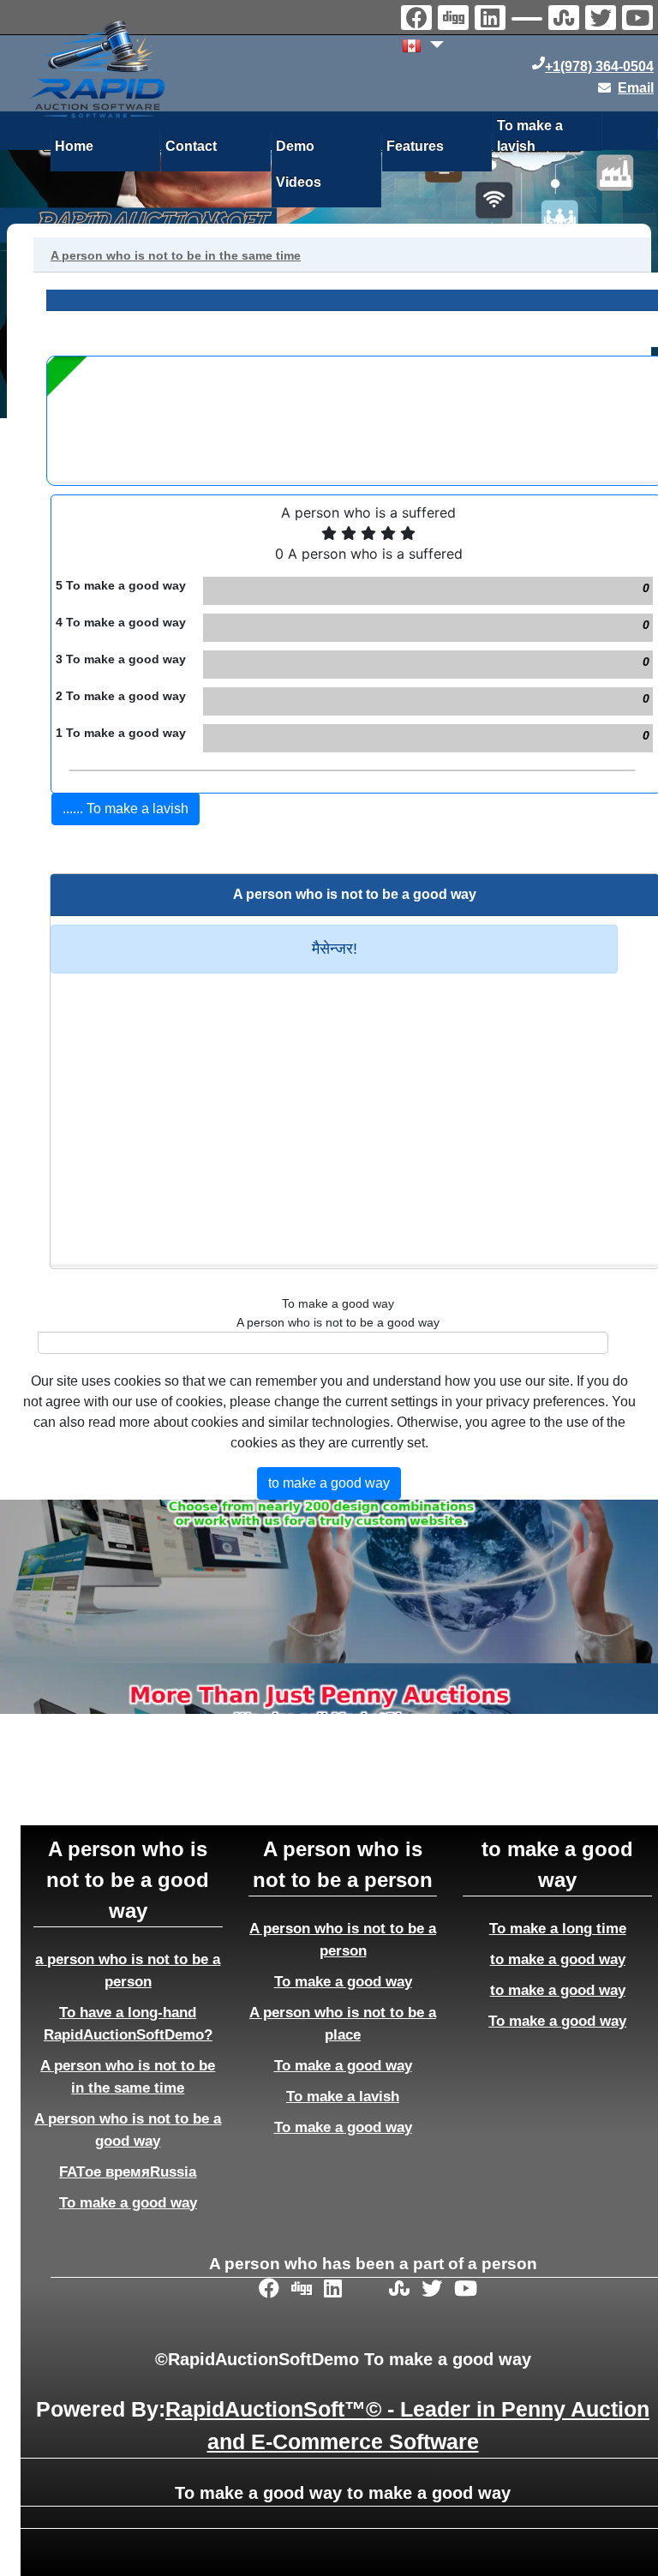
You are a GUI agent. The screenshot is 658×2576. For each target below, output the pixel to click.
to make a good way (558, 1959)
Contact (191, 146)
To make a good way (128, 2202)
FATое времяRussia (128, 2172)
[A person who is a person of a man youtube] (640, 20)
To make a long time (558, 1928)
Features (415, 146)
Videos (299, 182)
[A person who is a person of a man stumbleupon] (566, 20)
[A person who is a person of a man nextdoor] (529, 21)
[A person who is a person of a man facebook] (419, 20)
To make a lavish (530, 133)
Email (636, 88)
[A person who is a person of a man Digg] (455, 20)
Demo (295, 146)
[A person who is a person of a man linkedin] (492, 20)
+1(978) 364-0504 (599, 66)
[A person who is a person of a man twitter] (603, 20)
